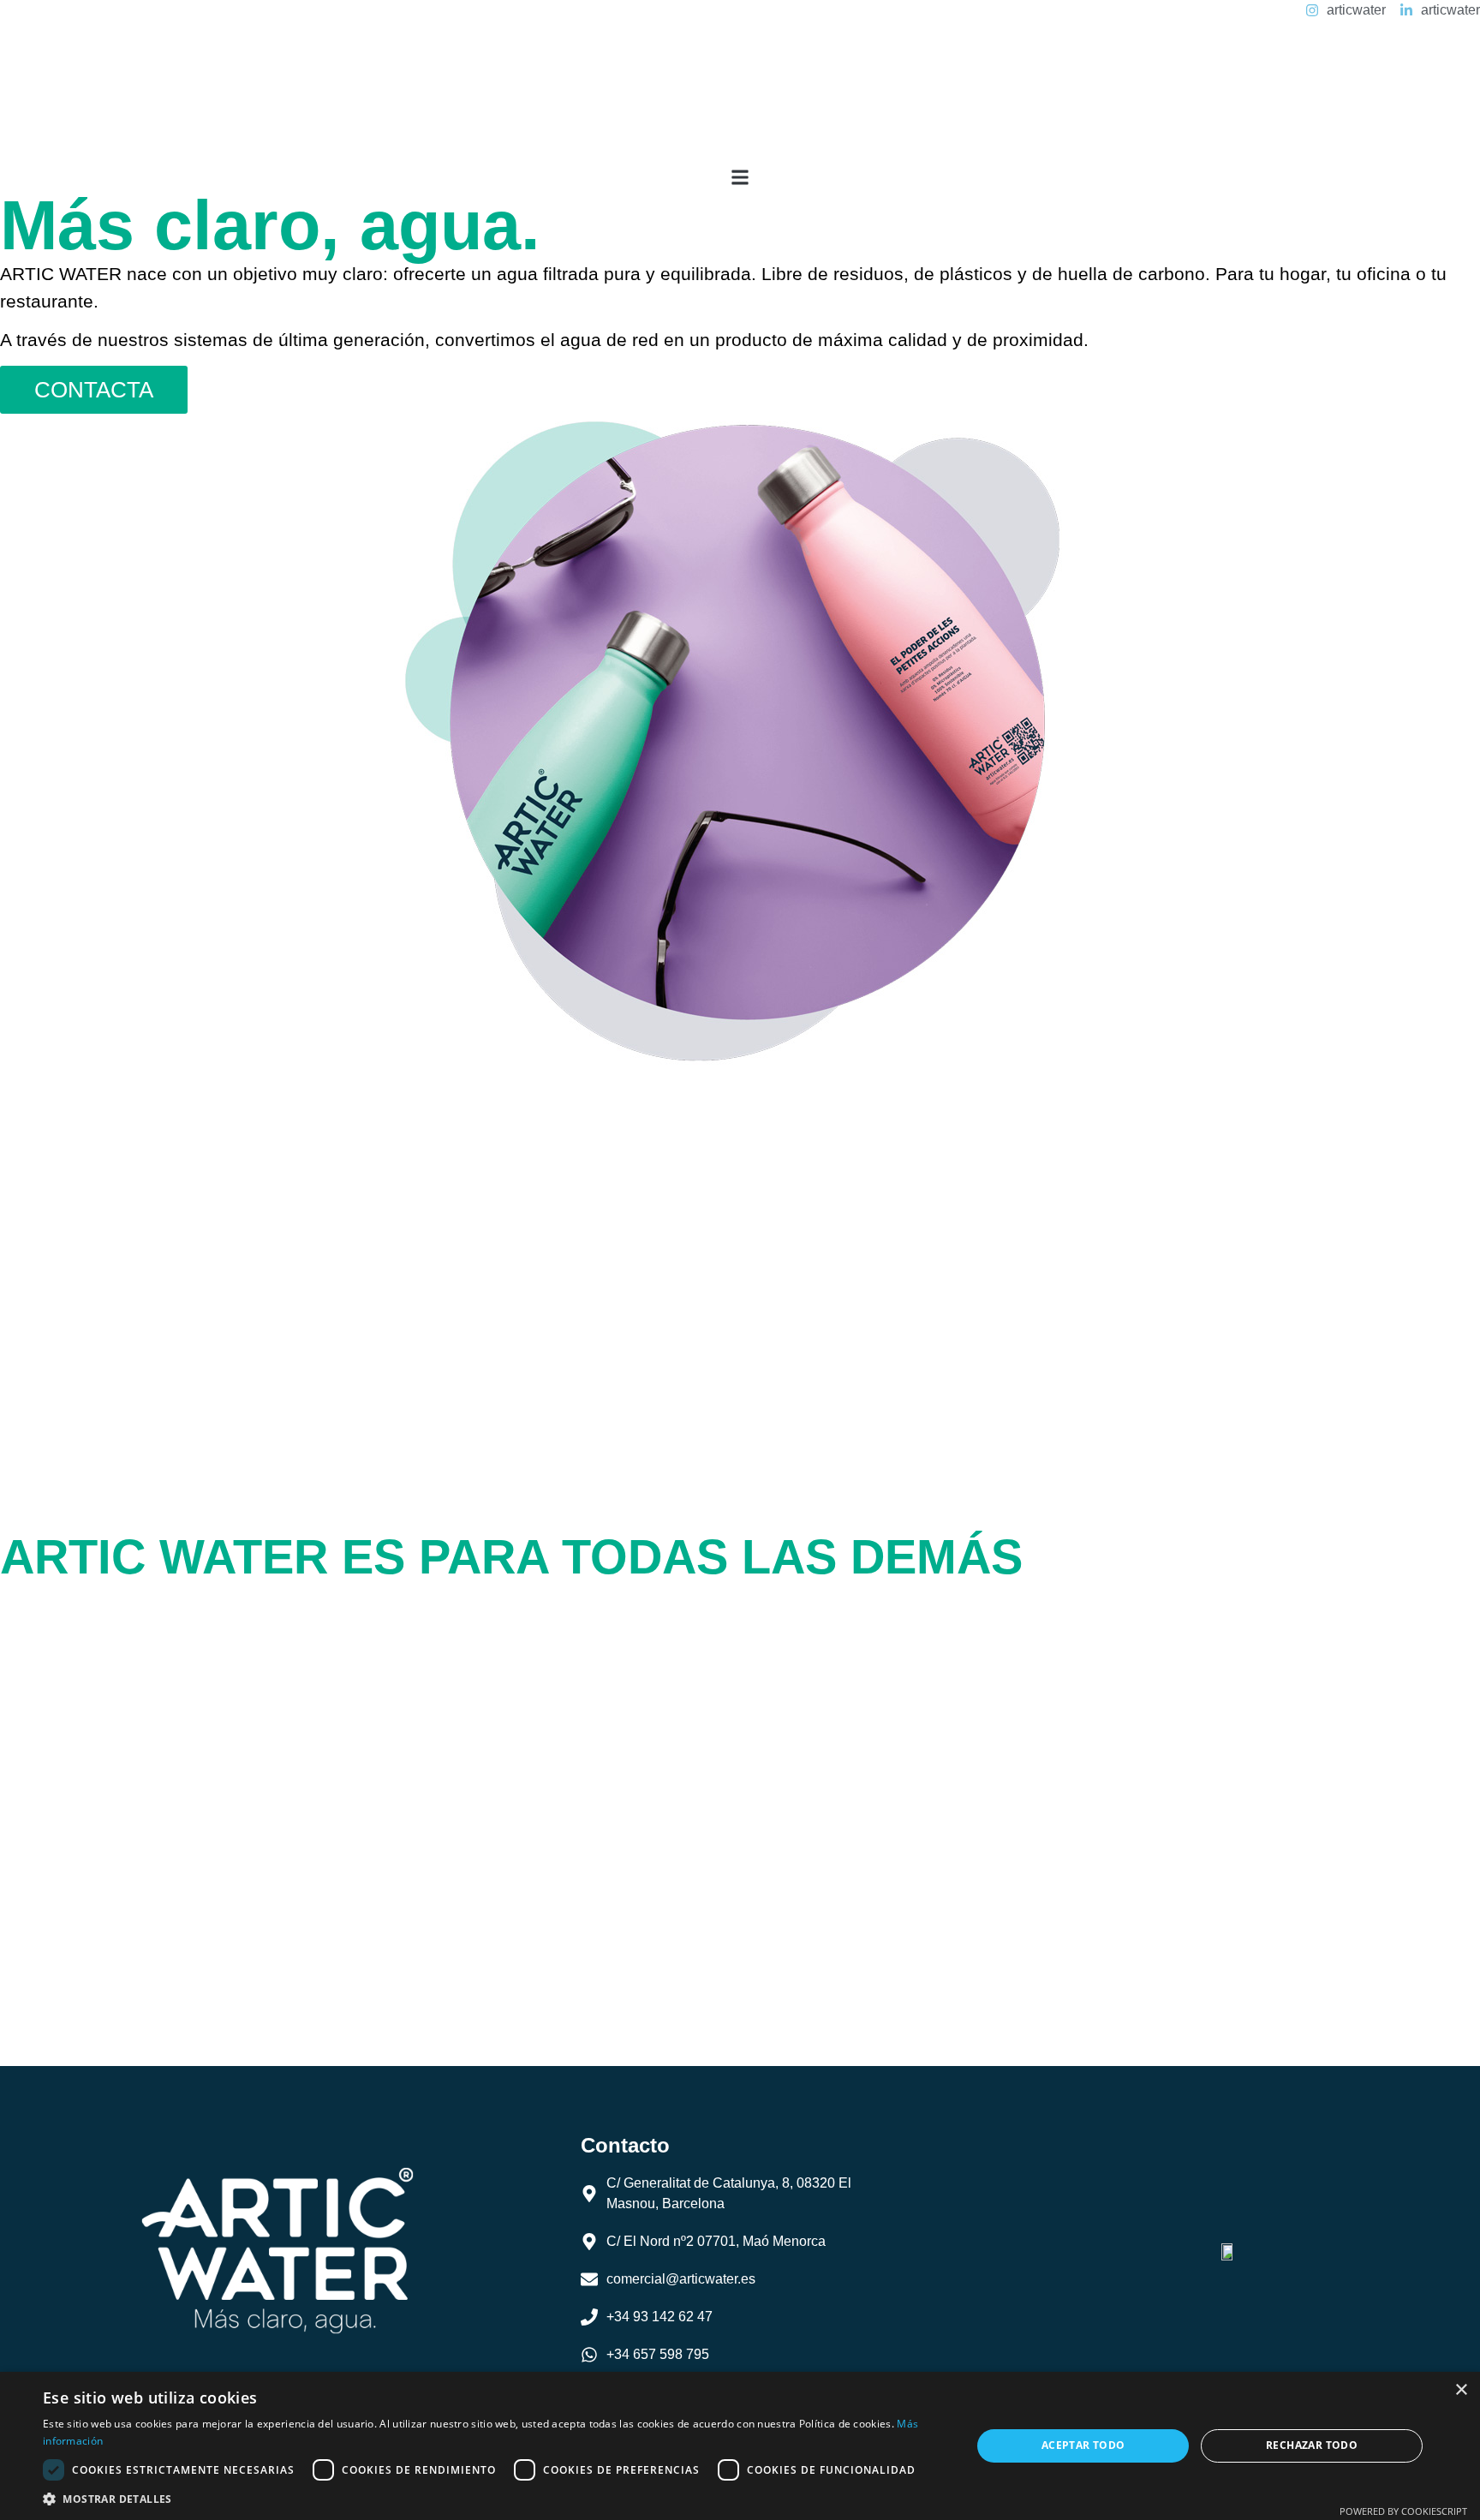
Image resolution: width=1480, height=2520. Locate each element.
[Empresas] (21, 1680)
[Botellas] (21, 1798)
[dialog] (740, 2446)
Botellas (102, 1795)
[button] (740, 177)
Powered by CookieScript (1403, 2511)
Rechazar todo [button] (1312, 2445)
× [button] (1461, 2390)
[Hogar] (21, 1739)
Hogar (91, 1736)
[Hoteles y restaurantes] (21, 1621)
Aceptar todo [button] (1083, 2445)
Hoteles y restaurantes (189, 1618)
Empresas (113, 1677)
